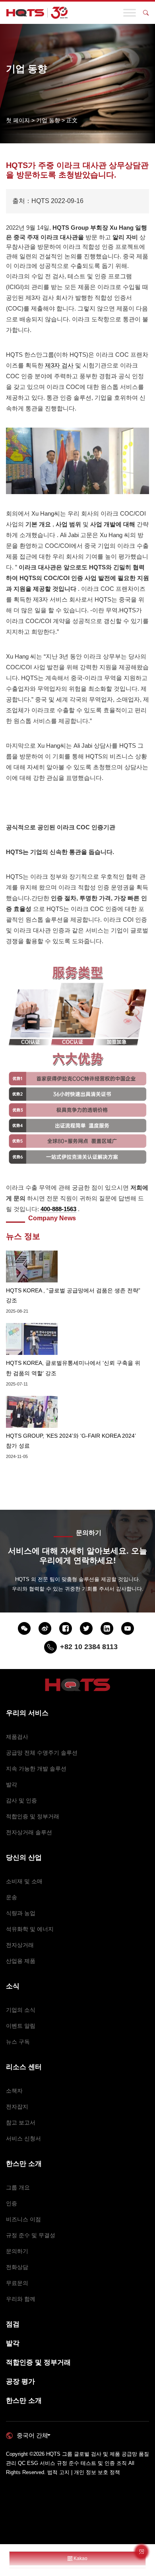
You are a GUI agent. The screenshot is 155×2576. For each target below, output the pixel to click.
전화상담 (17, 2267)
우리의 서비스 (27, 1713)
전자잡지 (17, 2107)
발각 (12, 1784)
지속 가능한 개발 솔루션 (36, 1769)
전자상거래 (20, 1945)
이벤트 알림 (21, 2026)
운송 (12, 1897)
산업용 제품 (21, 1961)
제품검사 (17, 1737)
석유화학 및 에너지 (30, 1929)
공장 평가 (20, 2382)
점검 (13, 2324)
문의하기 (17, 2251)
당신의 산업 (24, 1858)
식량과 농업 (21, 1913)
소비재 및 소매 (24, 1881)
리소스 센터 (24, 2067)
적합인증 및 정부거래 (33, 1816)
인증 (12, 2203)
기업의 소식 (21, 2010)
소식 (13, 1986)
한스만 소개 (24, 2164)
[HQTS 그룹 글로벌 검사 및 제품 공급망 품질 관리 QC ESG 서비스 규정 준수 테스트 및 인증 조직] (37, 13)
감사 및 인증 (21, 1800)
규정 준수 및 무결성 (31, 2235)
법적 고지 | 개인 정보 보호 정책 (84, 2472)
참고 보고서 (21, 2123)
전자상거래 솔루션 (29, 1832)
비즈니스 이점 (23, 2219)
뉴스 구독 (18, 2042)
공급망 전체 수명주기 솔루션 (42, 1753)
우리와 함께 (21, 2299)
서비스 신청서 (23, 2138)
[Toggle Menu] (130, 13)
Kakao (80, 2558)
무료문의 (17, 2283)
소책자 (14, 2091)
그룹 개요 (18, 2187)
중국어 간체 (32, 2435)
